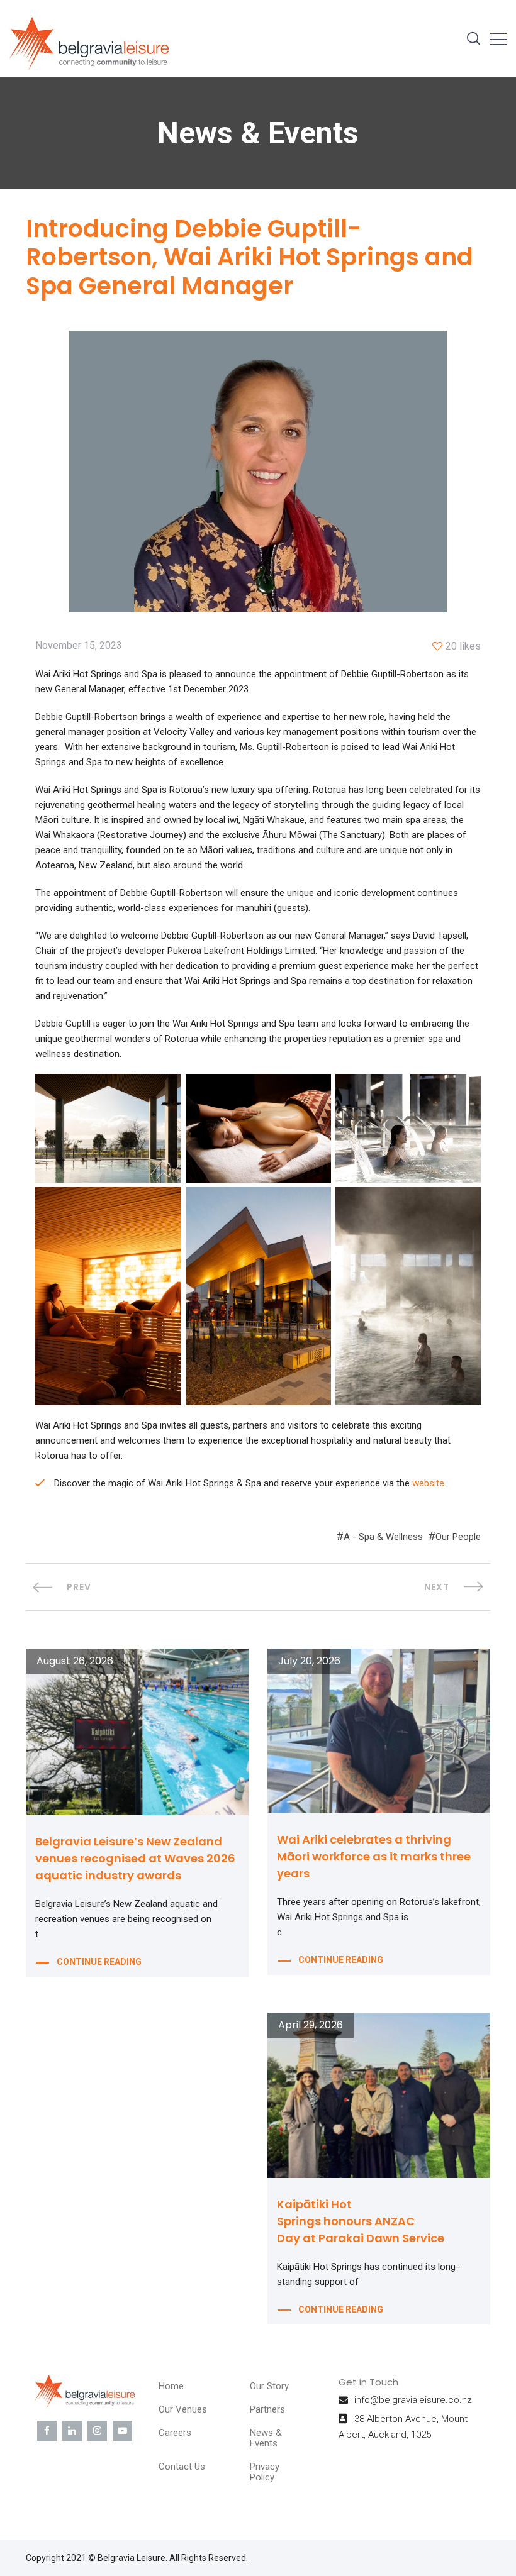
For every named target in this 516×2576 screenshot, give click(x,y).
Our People (458, 1537)
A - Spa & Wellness (383, 1537)
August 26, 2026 (75, 1661)
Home (171, 2386)
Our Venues (183, 2409)
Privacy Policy (265, 2472)
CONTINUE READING (99, 1962)
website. (429, 1483)
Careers (175, 2433)
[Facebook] (47, 2431)
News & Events (266, 2438)
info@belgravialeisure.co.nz (413, 2400)
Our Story (269, 2386)
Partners (267, 2409)
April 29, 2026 (311, 2025)
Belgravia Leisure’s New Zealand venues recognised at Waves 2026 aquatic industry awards (135, 1858)
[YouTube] (122, 2431)
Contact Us (182, 2467)
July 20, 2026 (309, 1661)
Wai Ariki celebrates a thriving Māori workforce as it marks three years (374, 1856)
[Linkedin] (72, 2431)
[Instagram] (97, 2431)
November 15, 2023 (79, 646)
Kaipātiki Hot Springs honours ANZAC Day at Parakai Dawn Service (361, 2221)
